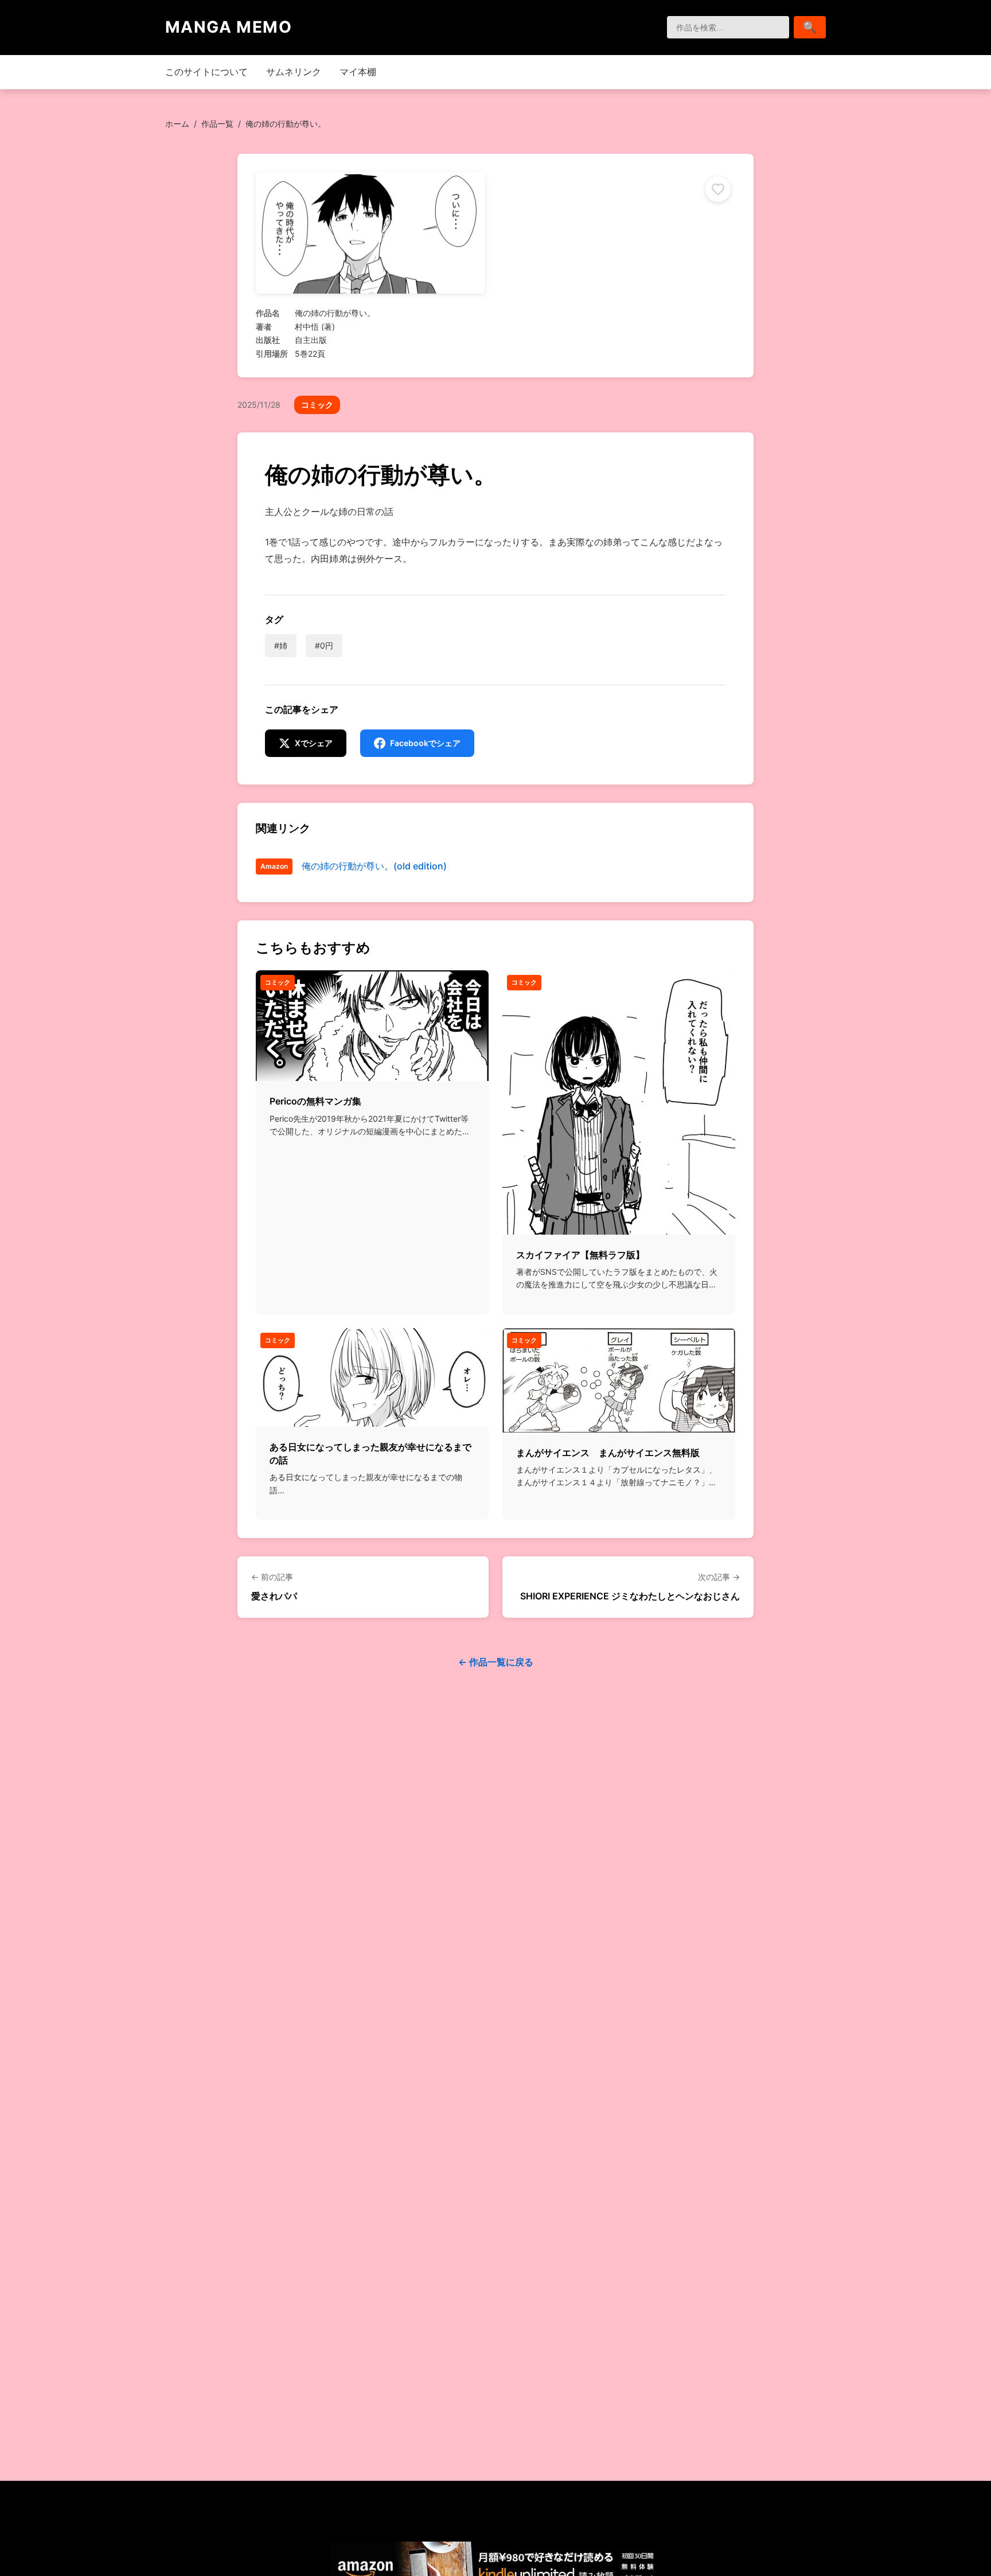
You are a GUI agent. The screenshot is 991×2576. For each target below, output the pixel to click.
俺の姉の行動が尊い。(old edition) (374, 866)
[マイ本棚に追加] (718, 189)
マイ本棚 (358, 72)
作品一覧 (217, 124)
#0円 (324, 645)
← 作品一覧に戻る (496, 1662)
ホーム (177, 124)
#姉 (281, 645)
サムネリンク (294, 72)
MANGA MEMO (229, 27)
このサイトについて (206, 72)
